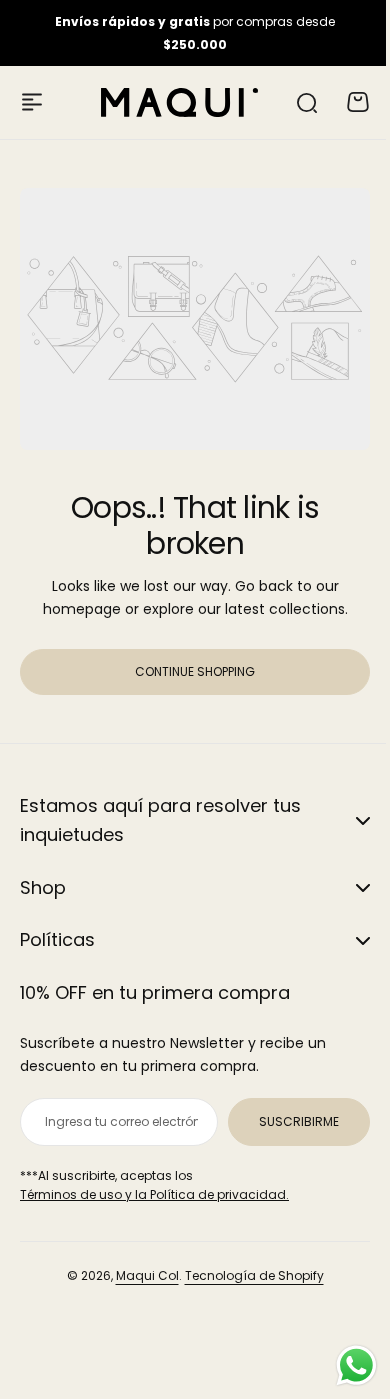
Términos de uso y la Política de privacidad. (154, 1194)
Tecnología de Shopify (246, 1275)
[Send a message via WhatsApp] (341, 1365)
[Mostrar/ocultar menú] (32, 102)
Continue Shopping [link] (195, 671)
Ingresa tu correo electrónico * (114, 1121)
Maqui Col (139, 1275)
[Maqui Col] (180, 102)
